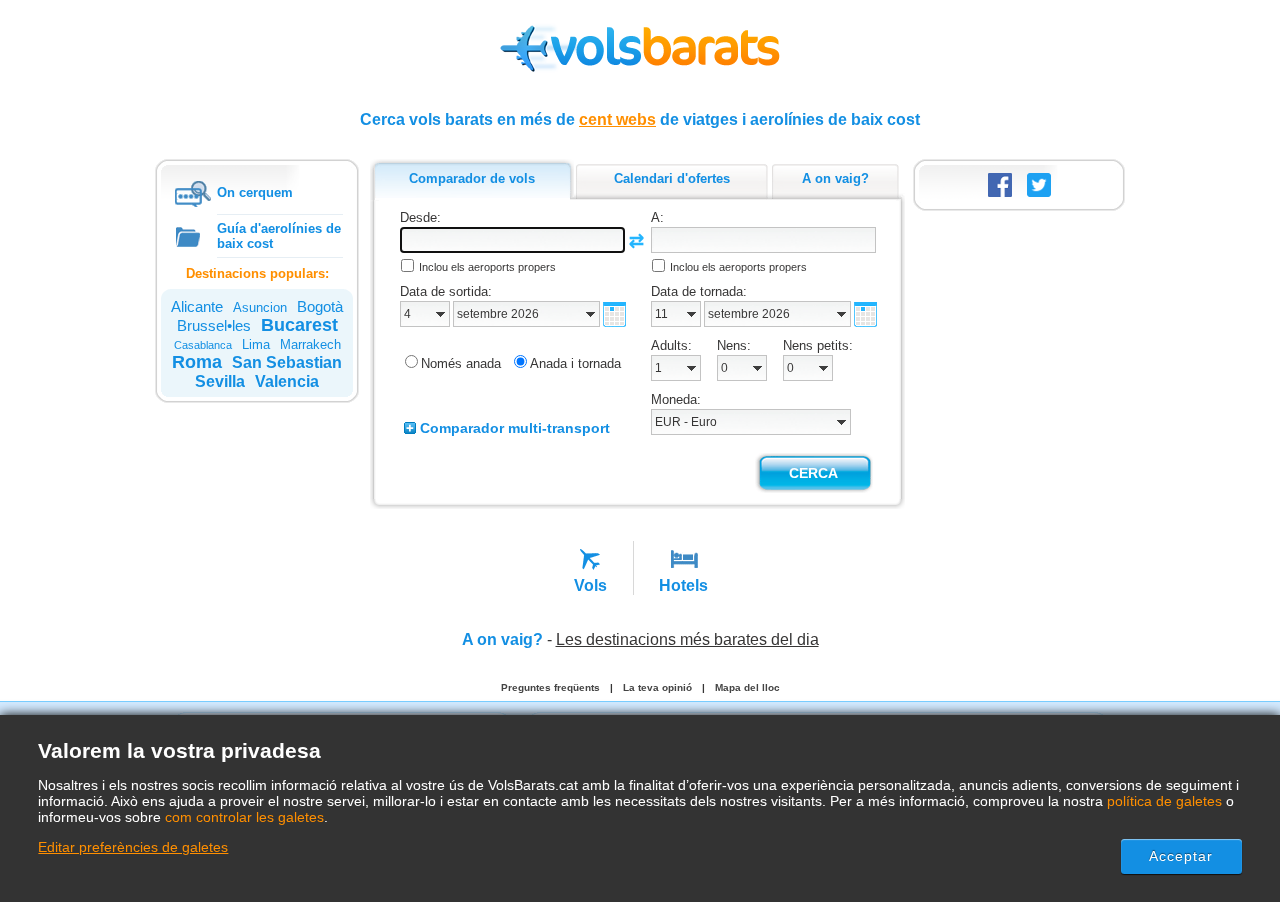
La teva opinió (657, 687)
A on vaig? (502, 639)
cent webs (617, 119)
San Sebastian (287, 362)
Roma (197, 362)
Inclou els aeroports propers (487, 267)
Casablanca (203, 345)
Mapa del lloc (747, 687)
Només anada (461, 363)
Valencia (287, 381)
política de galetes (1164, 801)
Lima (256, 344)
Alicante (197, 306)
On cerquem (255, 192)
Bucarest (299, 325)
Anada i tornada (575, 363)
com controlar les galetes (244, 817)
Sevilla (220, 381)
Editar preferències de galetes (133, 847)
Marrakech (310, 344)
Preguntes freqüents (550, 687)
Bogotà (320, 306)
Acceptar (1181, 856)
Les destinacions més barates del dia (687, 639)
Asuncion (260, 307)
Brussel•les (214, 325)
